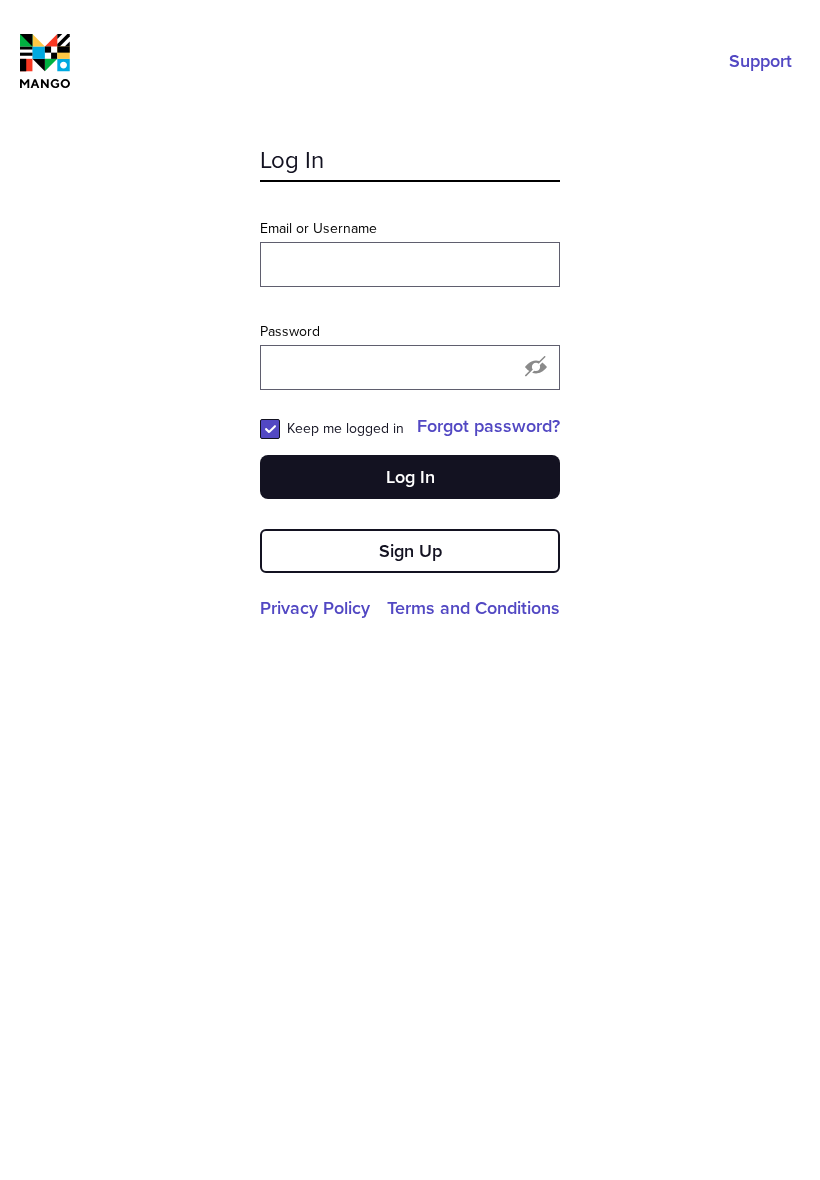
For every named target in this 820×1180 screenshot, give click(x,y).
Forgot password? (488, 426)
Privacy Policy (315, 608)
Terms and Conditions (473, 608)
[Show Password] (536, 368)
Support (760, 61)
